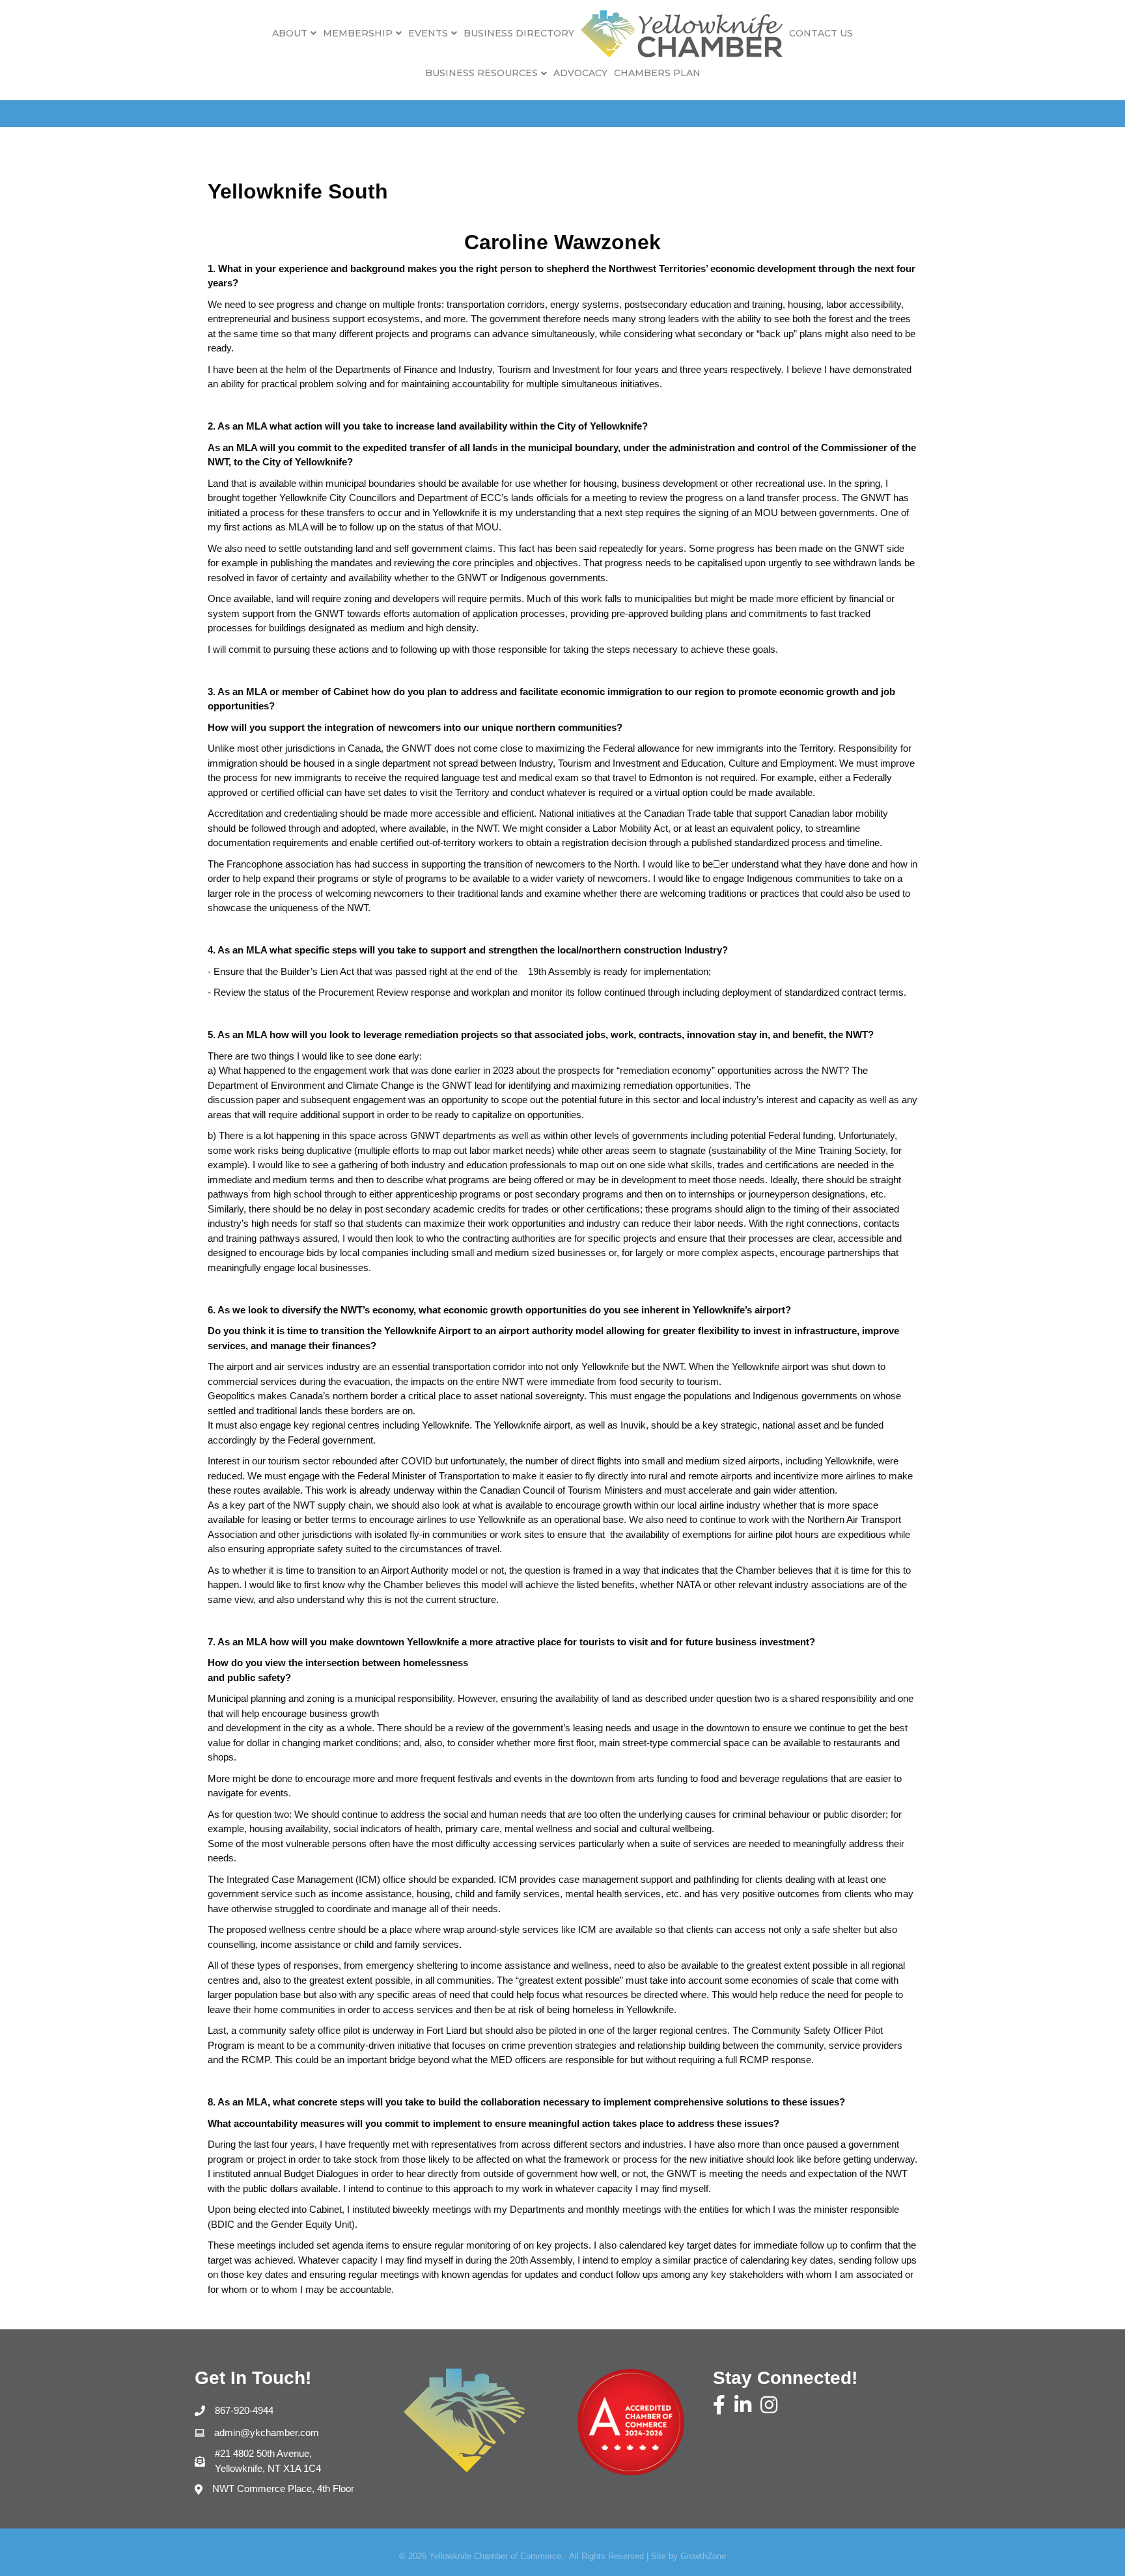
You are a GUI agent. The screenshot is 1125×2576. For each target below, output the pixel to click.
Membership (358, 33)
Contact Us (821, 33)
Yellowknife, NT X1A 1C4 (268, 2461)
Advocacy (580, 73)
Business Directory (519, 33)
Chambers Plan (657, 73)
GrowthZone (703, 2556)
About (290, 33)
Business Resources (481, 73)
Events (428, 33)
